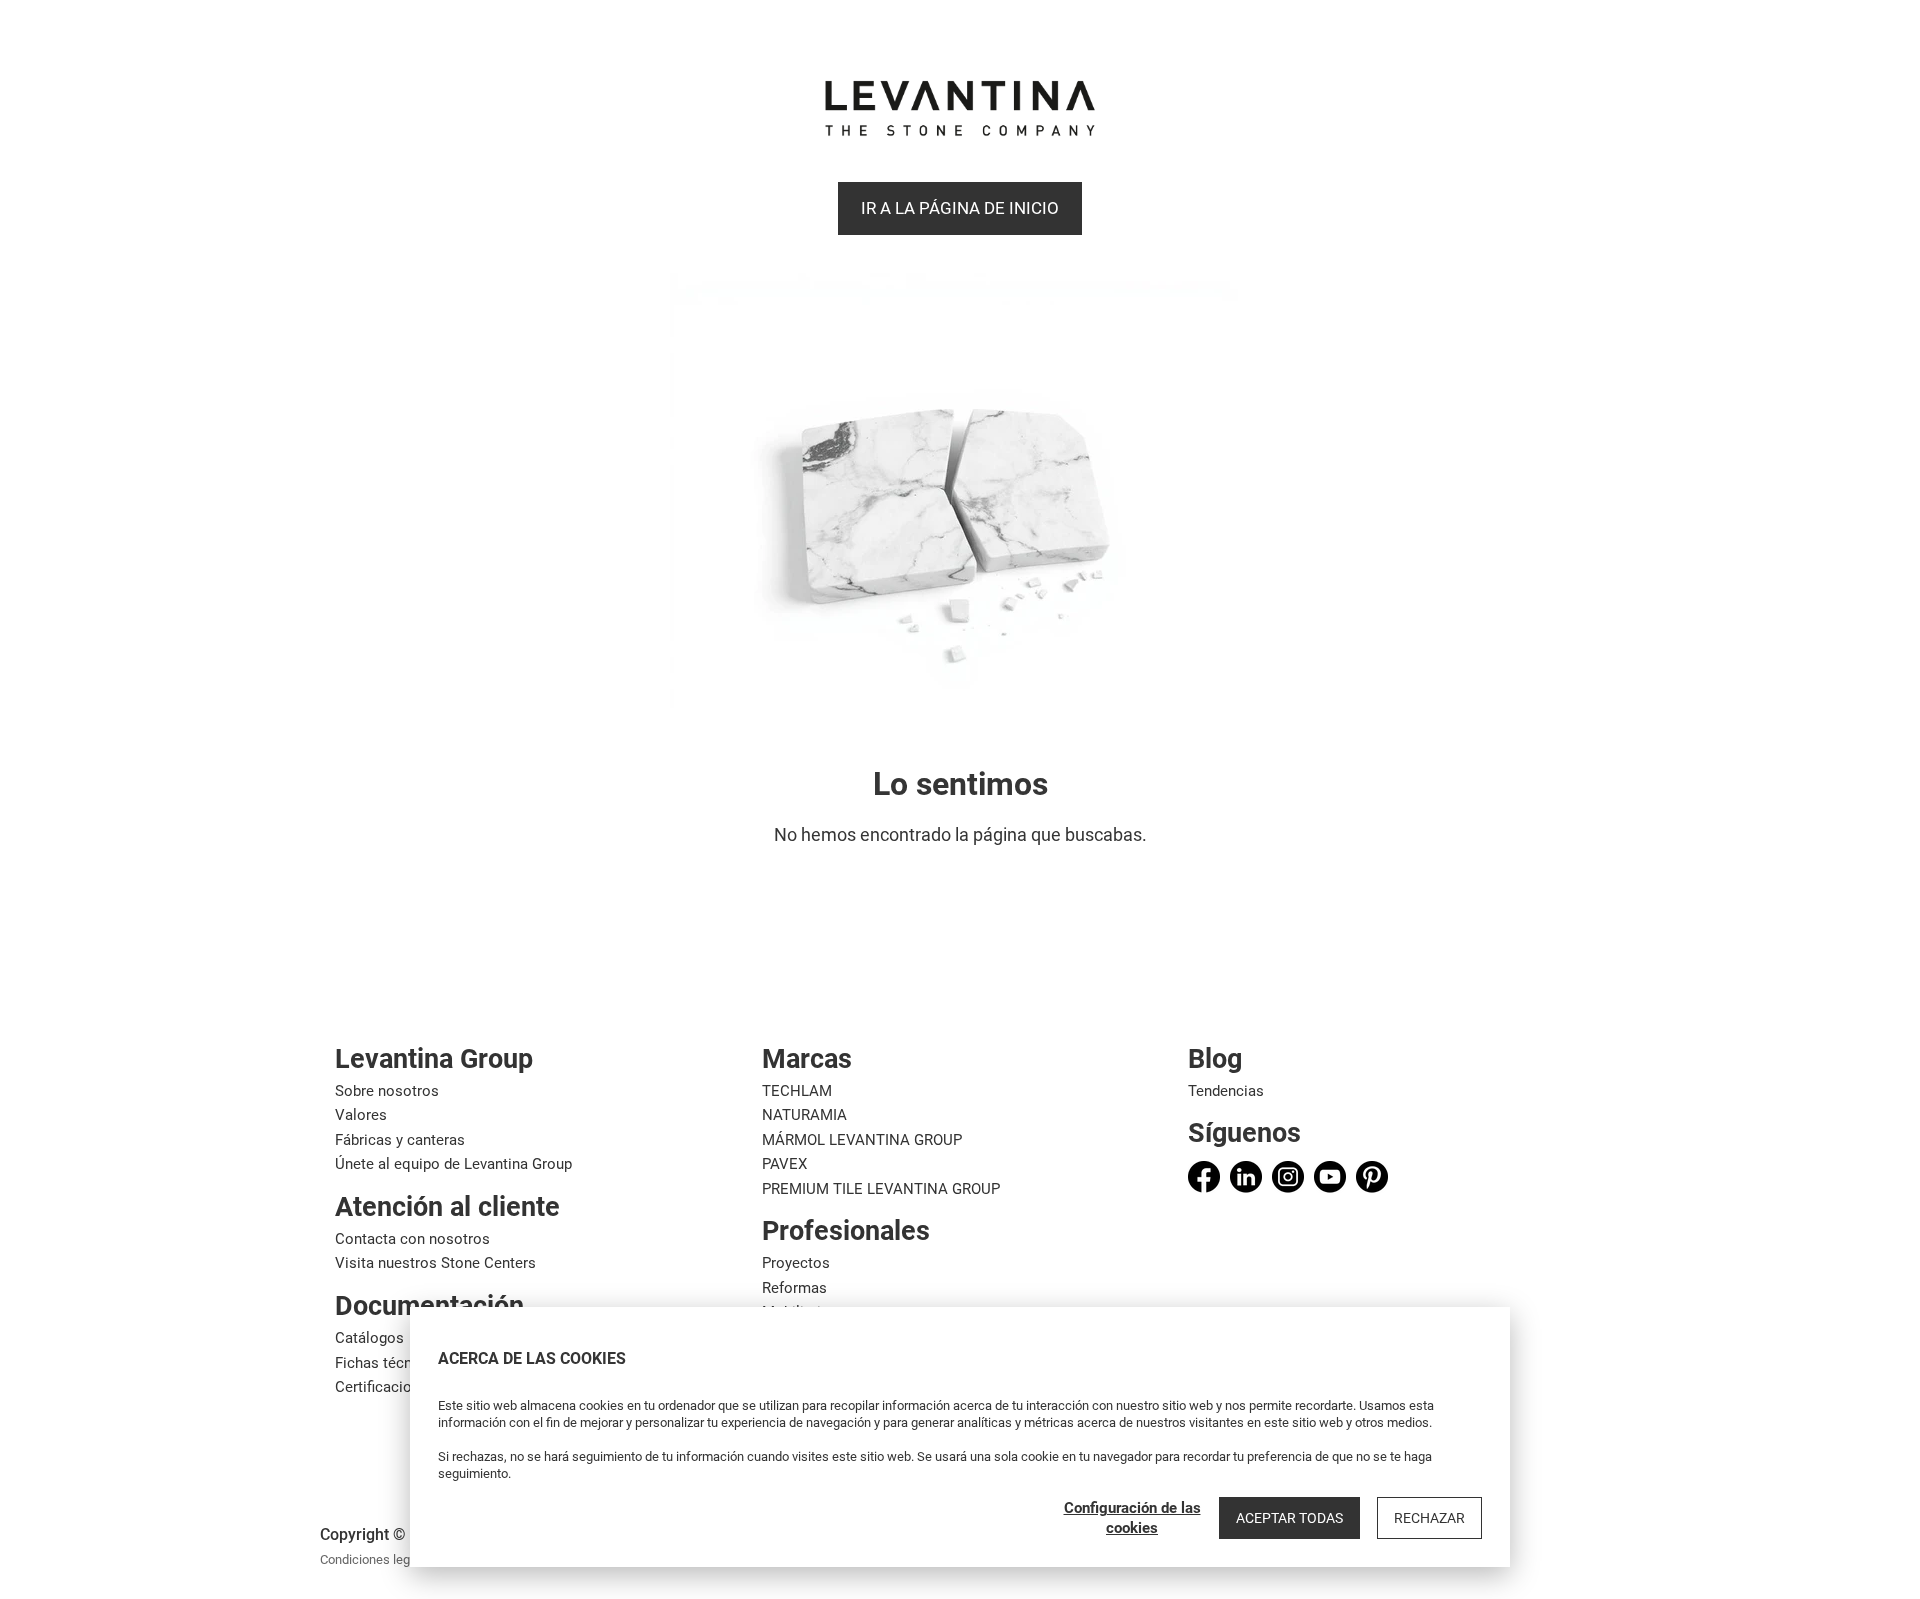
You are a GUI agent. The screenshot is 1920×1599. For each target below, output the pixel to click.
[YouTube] (1330, 1177)
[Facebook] (1204, 1177)
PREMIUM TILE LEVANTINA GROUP (881, 1189)
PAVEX (784, 1164)
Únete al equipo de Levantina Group (453, 1164)
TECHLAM (797, 1091)
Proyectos (796, 1263)
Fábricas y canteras (400, 1140)
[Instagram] (1288, 1177)
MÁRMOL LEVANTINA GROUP (862, 1140)
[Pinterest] (1372, 1177)
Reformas (794, 1288)
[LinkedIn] (1246, 1177)
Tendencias (1226, 1091)
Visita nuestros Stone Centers (435, 1263)
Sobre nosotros (387, 1091)
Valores (361, 1115)
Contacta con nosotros (412, 1239)
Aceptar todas (1289, 1518)
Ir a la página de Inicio (960, 208)
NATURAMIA (804, 1115)
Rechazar (1429, 1518)
